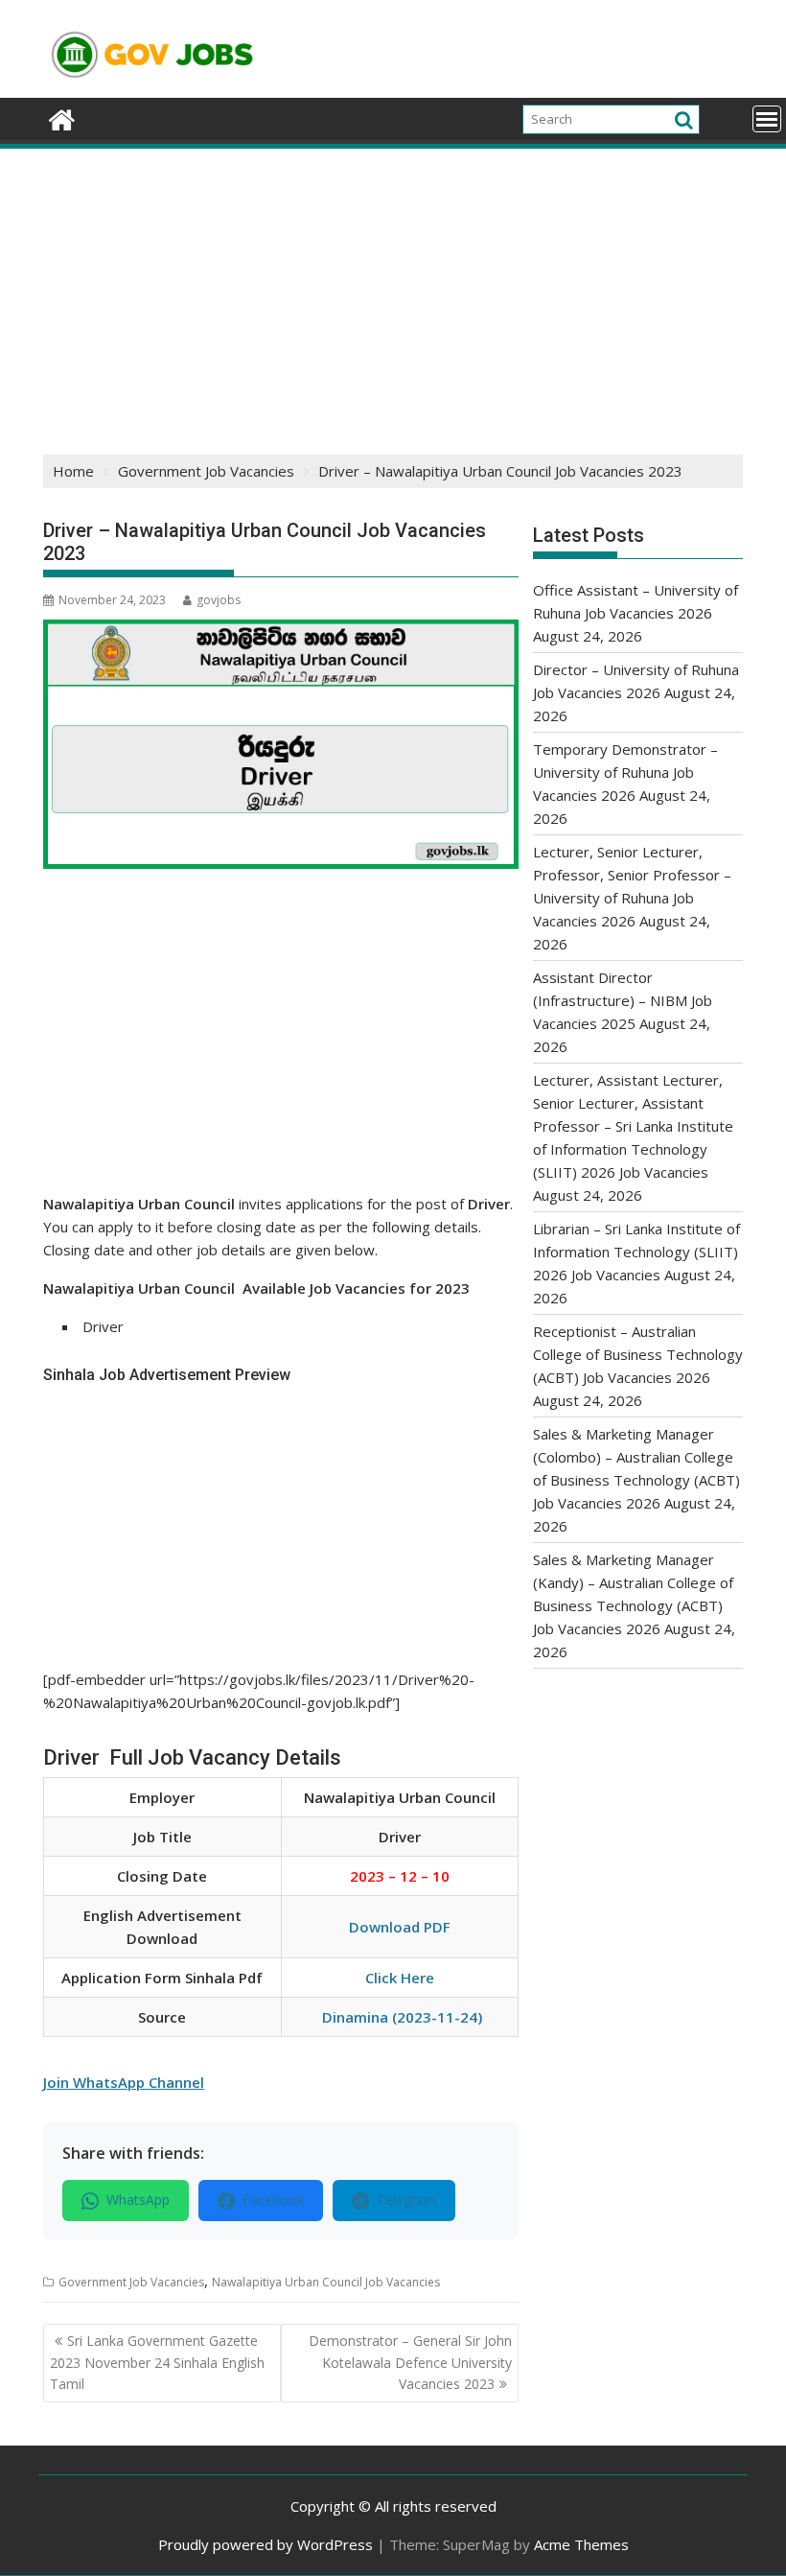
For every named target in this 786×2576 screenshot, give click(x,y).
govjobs (219, 600)
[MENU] (767, 119)
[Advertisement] (393, 295)
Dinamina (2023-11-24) (402, 2017)
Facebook (273, 2200)
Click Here (400, 1978)
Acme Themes (581, 2544)
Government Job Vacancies (131, 2282)
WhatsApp (138, 2200)
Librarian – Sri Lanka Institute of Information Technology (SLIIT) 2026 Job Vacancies (636, 1252)
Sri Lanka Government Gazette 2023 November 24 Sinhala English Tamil (157, 2362)
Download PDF (400, 1927)
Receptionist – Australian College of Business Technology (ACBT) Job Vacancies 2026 (638, 1354)
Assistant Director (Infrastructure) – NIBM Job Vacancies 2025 (623, 1000)
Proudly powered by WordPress (266, 2544)
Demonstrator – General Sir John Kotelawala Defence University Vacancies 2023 (410, 2362)
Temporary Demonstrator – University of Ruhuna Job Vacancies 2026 (625, 772)
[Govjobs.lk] (62, 117)
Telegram (406, 2200)
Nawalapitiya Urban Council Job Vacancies (326, 2282)
